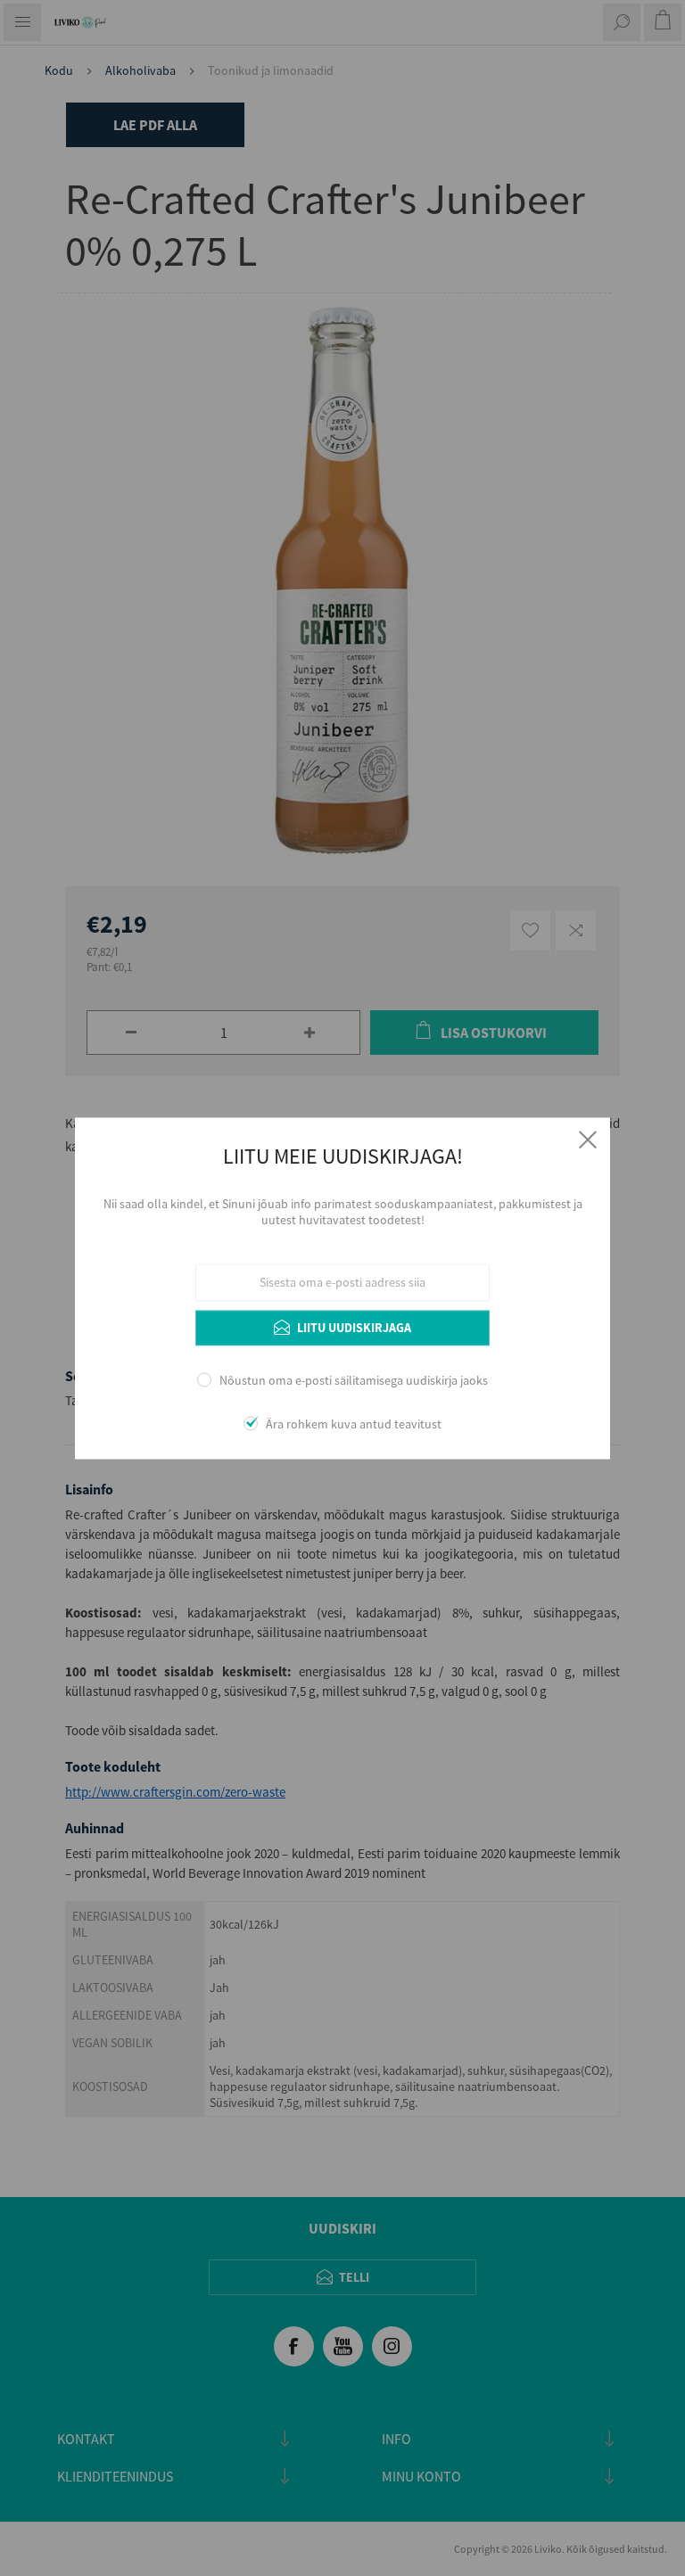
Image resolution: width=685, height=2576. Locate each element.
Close (588, 1140)
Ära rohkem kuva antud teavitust (354, 1424)
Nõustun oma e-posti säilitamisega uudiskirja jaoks (354, 1381)
